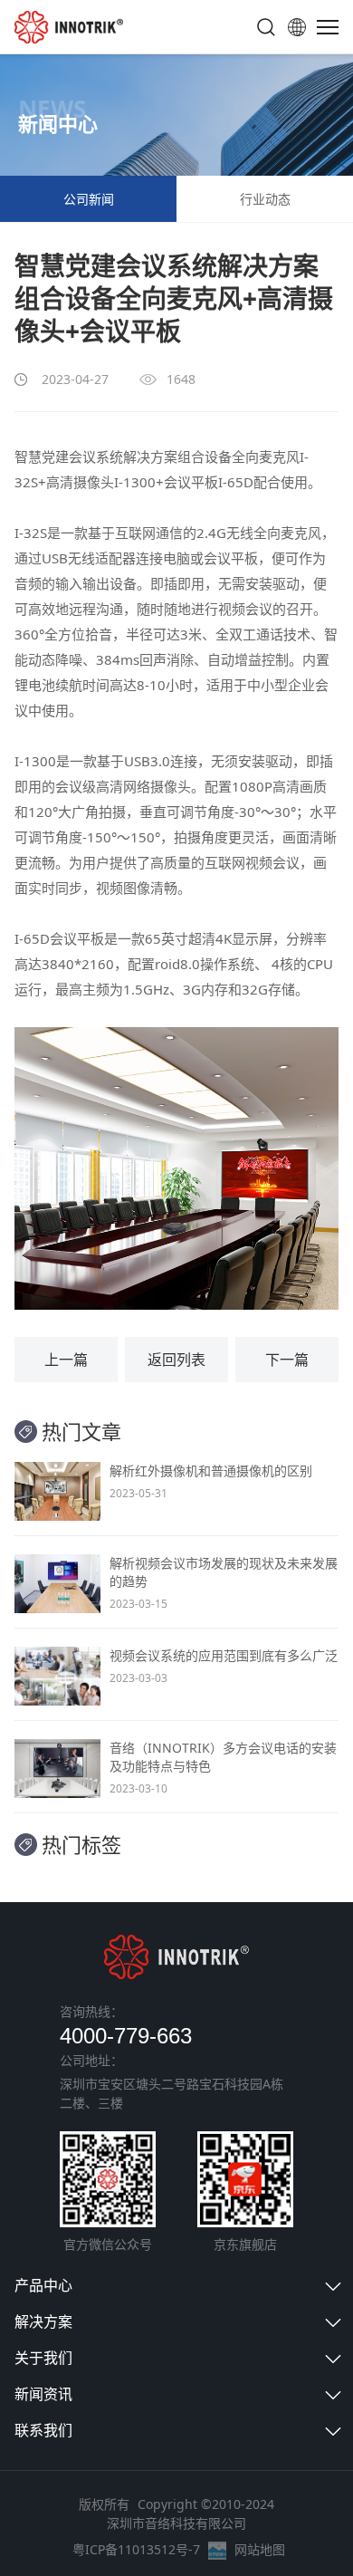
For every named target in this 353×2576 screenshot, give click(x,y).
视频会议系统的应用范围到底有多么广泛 (224, 1655)
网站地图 (260, 2549)
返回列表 (176, 1360)
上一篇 (66, 1360)
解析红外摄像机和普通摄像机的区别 (211, 1471)
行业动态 (265, 199)
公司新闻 (89, 199)
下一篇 (287, 1360)
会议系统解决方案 (123, 457)
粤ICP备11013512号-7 (136, 2549)
